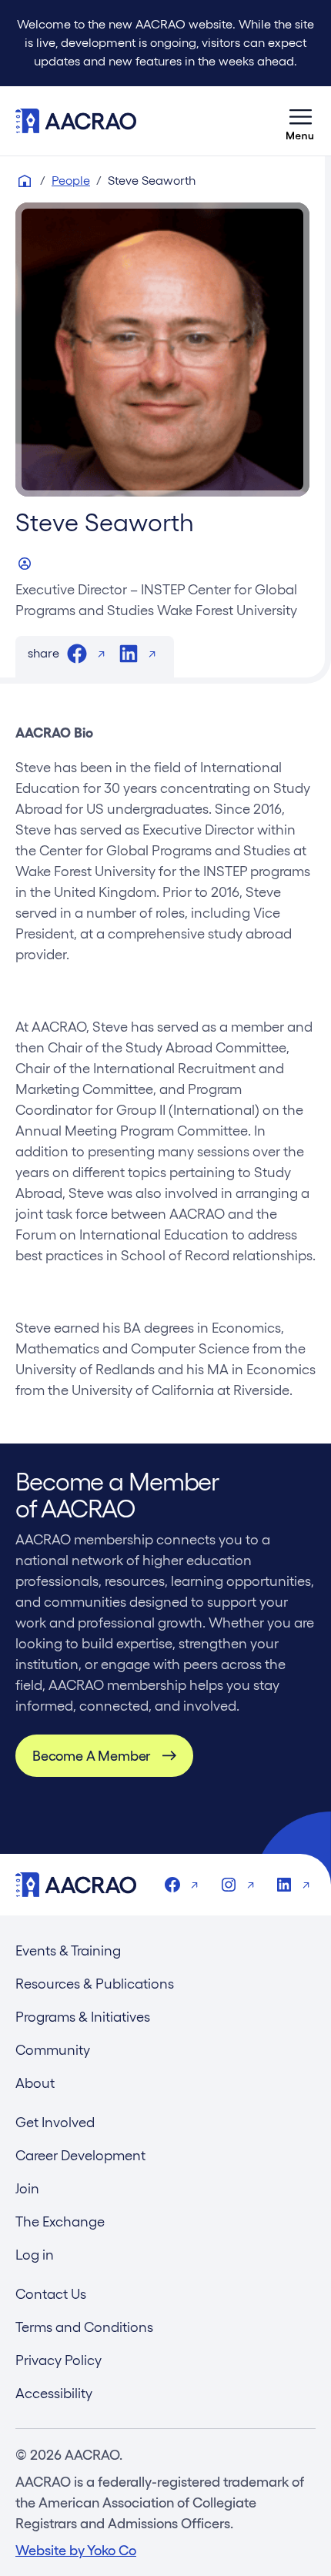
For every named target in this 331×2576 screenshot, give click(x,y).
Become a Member (91, 1756)
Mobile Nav (300, 121)
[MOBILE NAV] (300, 121)
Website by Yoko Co (76, 2550)
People (71, 181)
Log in (35, 2255)
